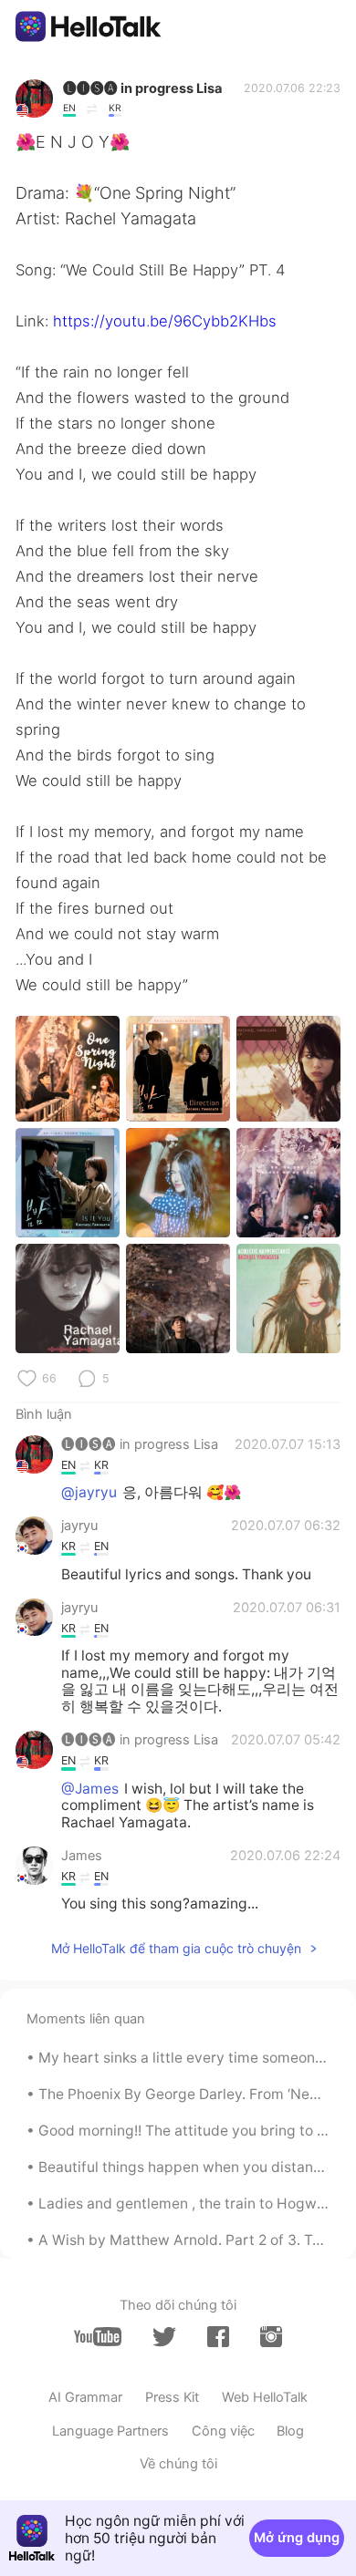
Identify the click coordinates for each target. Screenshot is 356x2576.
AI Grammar (85, 2397)
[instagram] (271, 2337)
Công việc (223, 2431)
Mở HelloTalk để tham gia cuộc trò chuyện (176, 1948)
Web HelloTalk (265, 2397)
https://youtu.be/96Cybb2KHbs (165, 321)
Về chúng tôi (178, 2464)
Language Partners (110, 2431)
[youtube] (98, 2337)
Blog (290, 2431)
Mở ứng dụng (297, 2538)
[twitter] (164, 2337)
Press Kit (172, 2397)
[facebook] (218, 2337)
